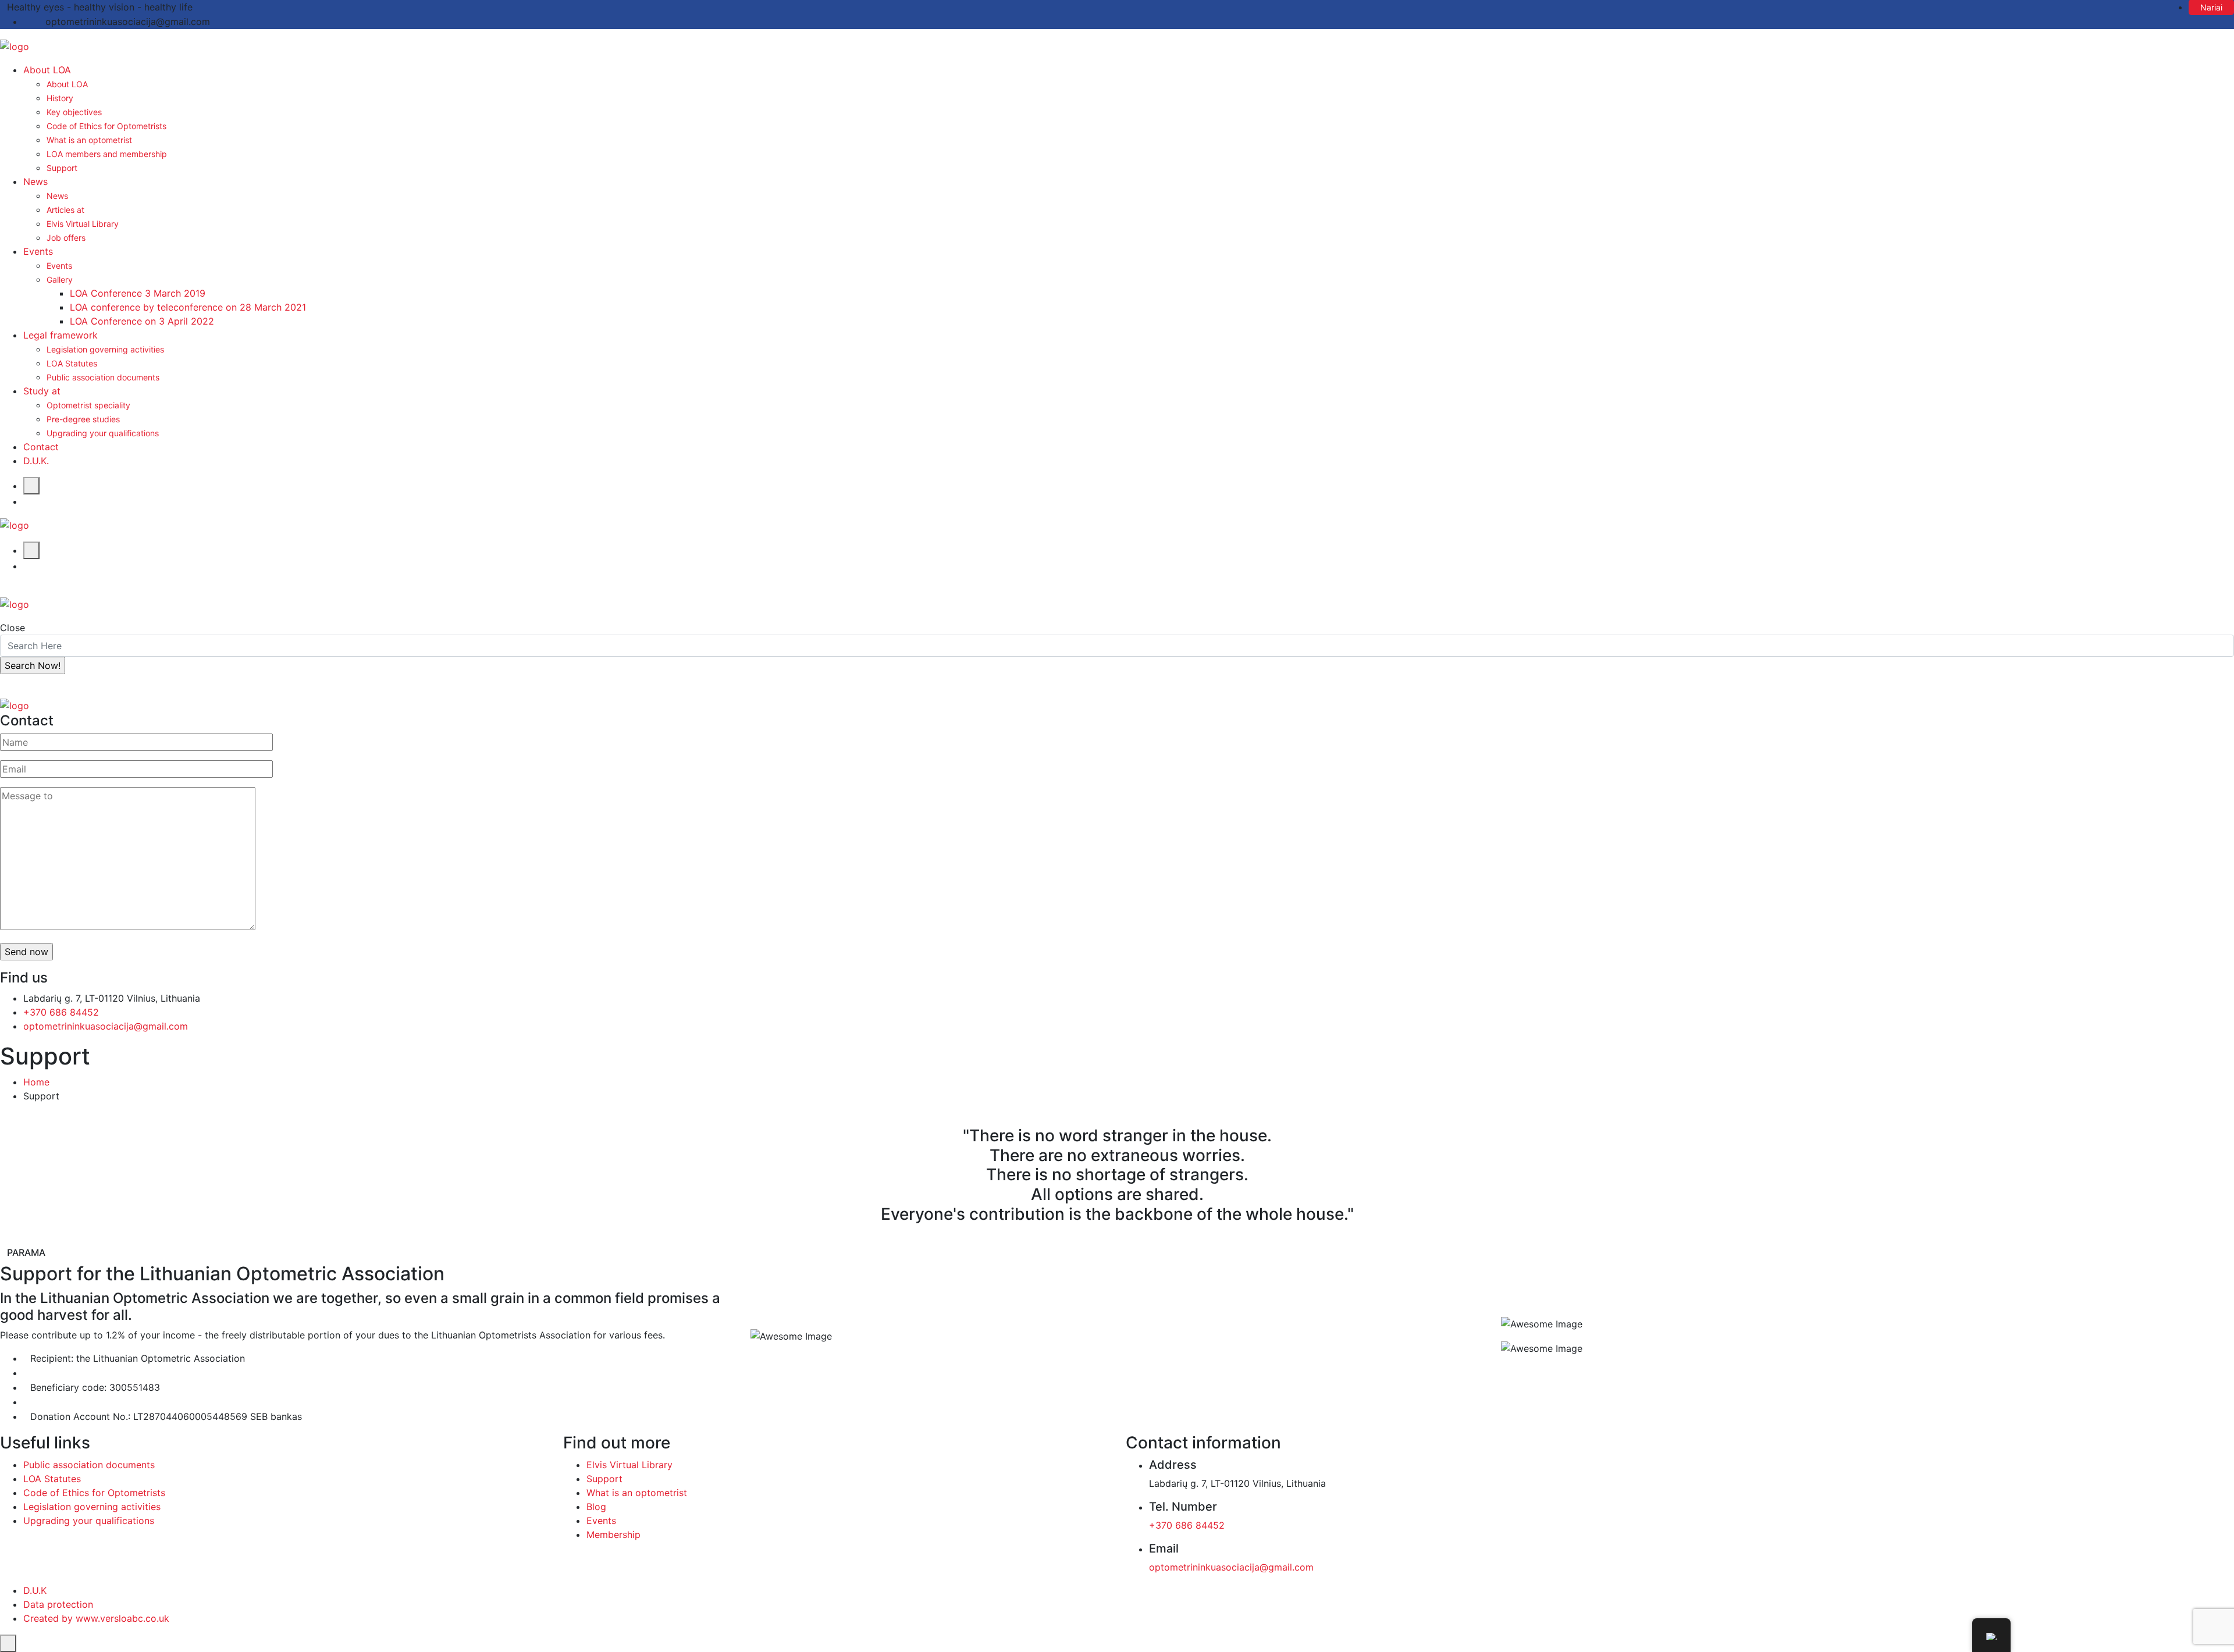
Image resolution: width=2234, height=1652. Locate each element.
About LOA (47, 70)
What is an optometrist (89, 140)
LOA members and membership (107, 154)
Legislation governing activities (105, 349)
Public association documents (103, 377)
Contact (41, 447)
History (60, 98)
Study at (42, 391)
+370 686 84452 (61, 1012)
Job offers (66, 238)
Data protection (58, 1604)
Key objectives (74, 112)
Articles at (65, 210)
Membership (613, 1534)
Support (62, 168)
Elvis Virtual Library (83, 224)
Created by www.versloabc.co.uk (96, 1618)
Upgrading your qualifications (103, 433)
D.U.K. (36, 461)
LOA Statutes (72, 363)
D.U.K (35, 1590)
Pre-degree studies (83, 419)
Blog (596, 1507)
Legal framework (61, 335)
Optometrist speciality (88, 405)
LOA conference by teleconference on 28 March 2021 (188, 307)
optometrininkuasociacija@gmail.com (106, 1026)
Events (38, 251)
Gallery (60, 280)
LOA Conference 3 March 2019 (138, 293)
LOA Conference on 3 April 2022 (142, 321)
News (35, 181)
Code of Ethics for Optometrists (106, 126)
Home (36, 1082)
